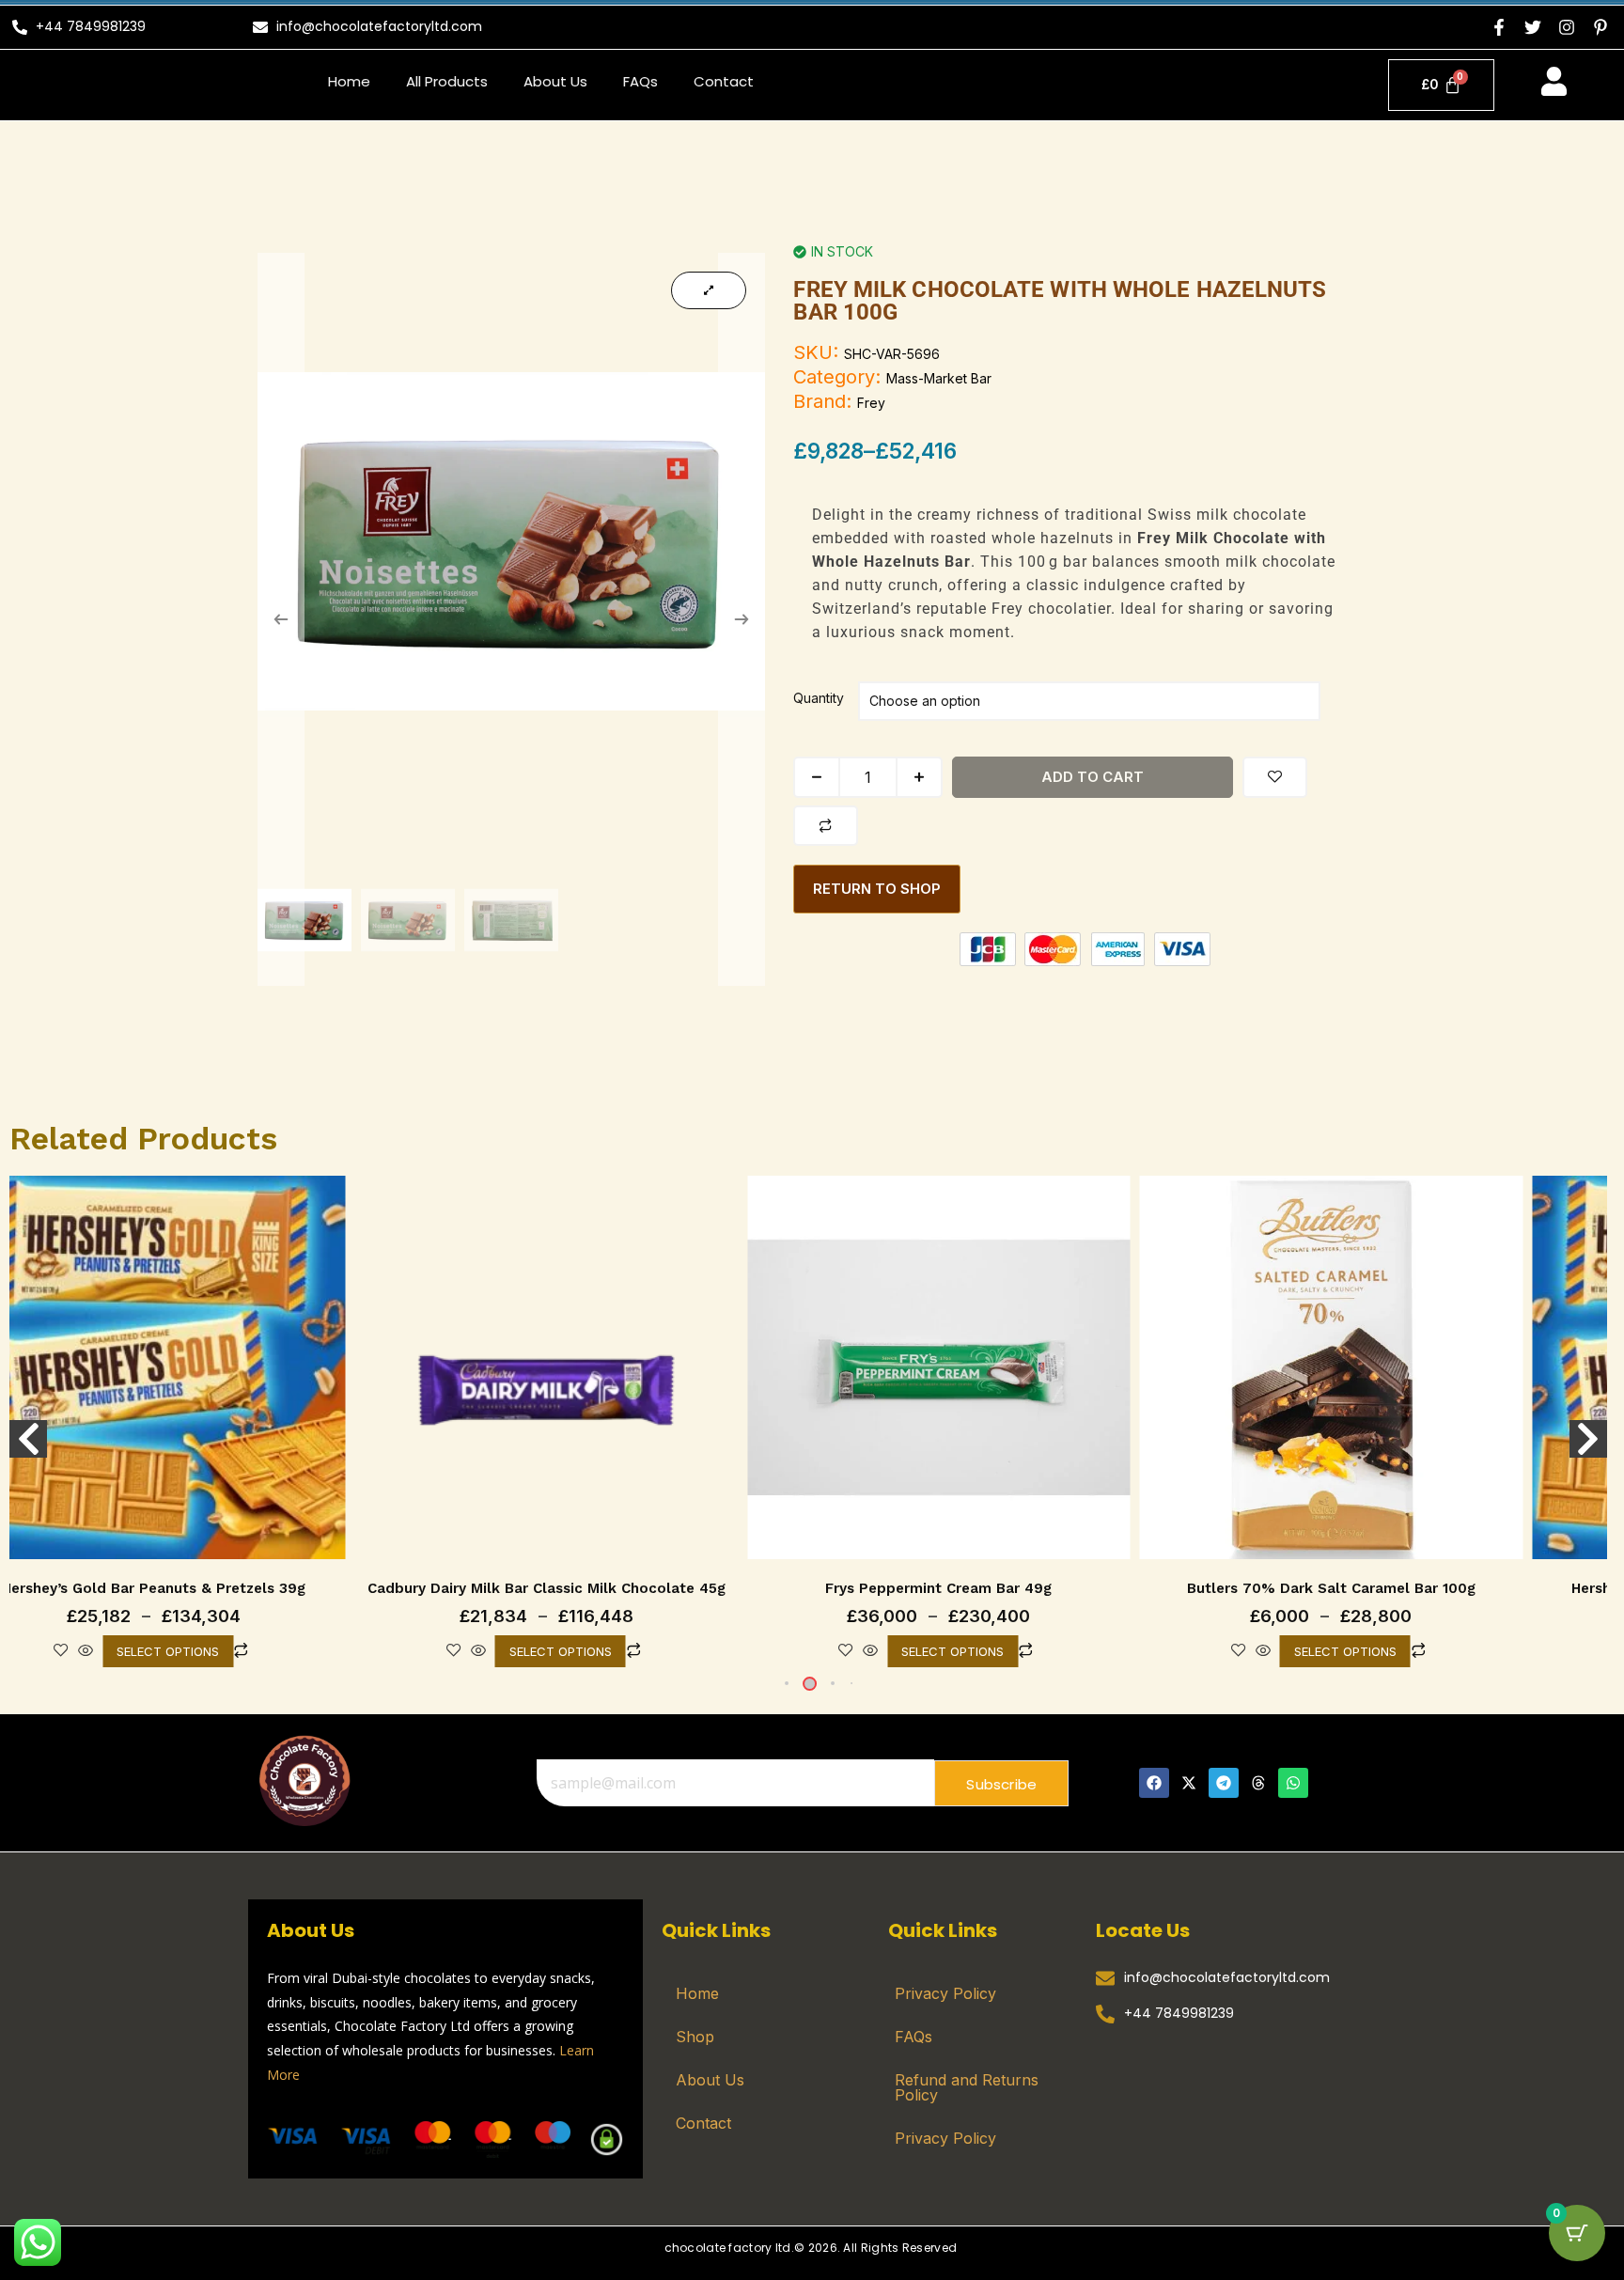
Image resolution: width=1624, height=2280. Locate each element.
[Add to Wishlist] (1275, 777)
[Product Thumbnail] (709, 290)
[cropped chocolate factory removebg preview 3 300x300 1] (304, 1780)
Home (349, 81)
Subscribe (1001, 1784)
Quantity (819, 698)
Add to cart (1093, 777)
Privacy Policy (945, 1993)
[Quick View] (76, 1651)
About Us (555, 81)
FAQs (640, 81)
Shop (695, 2037)
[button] (782, 1683)
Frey (871, 403)
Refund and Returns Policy (967, 2087)
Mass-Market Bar (939, 378)
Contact (724, 81)
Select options (158, 1651)
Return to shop (877, 889)
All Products (447, 81)
